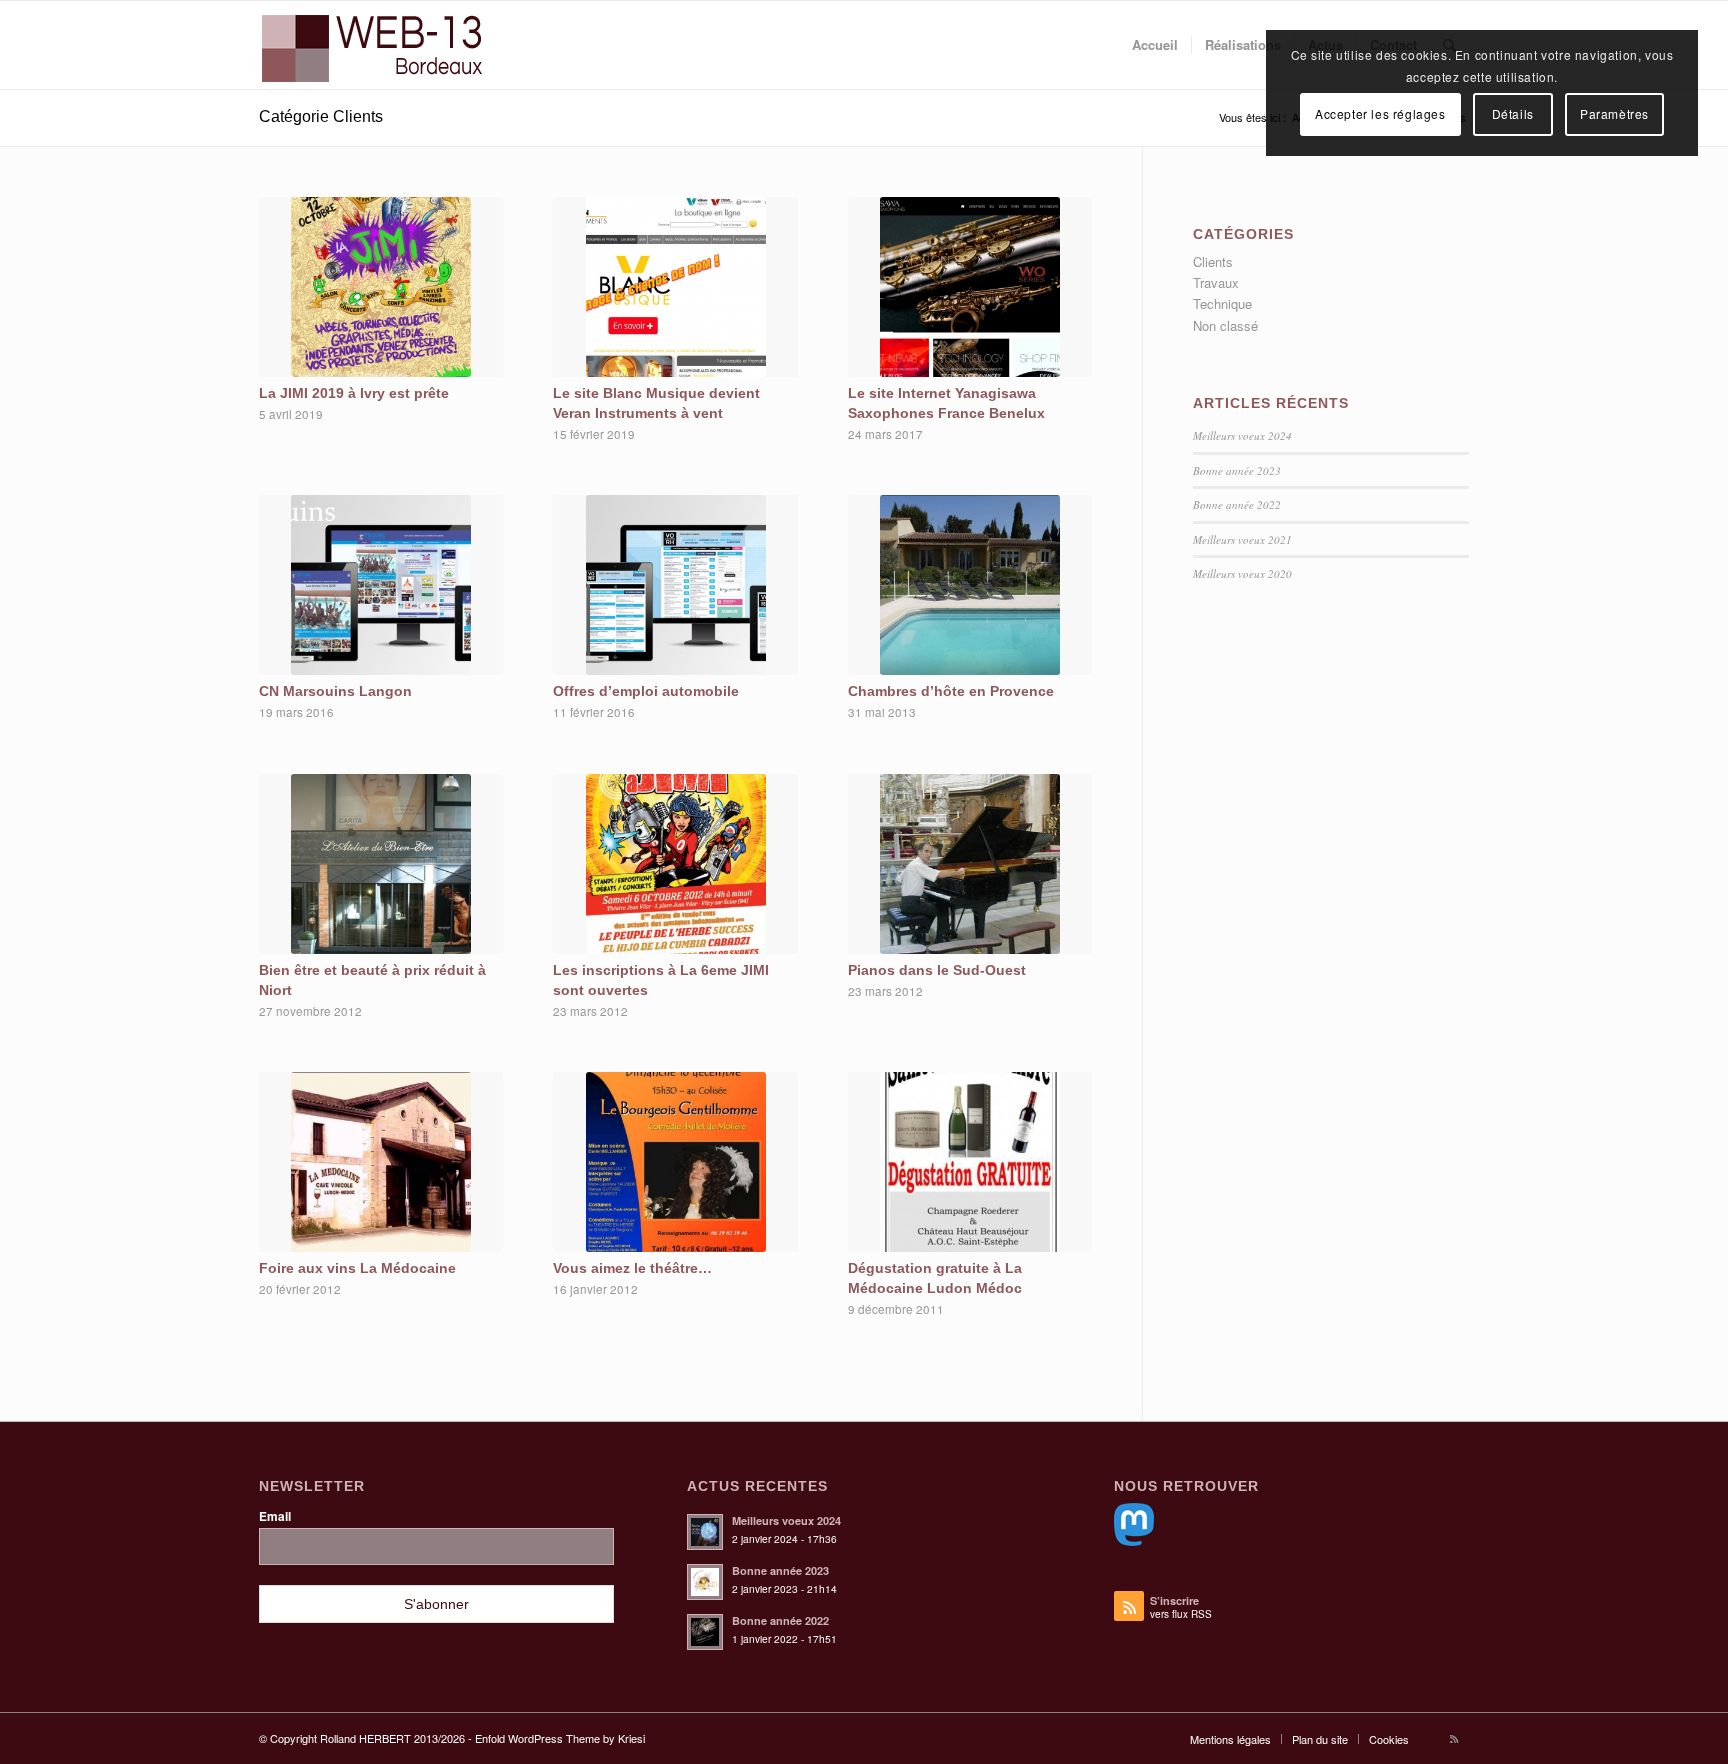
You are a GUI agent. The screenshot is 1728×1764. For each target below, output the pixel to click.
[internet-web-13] (384, 45)
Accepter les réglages (1380, 113)
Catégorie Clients (321, 116)
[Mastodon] (1134, 1540)
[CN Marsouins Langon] (381, 585)
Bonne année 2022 (1237, 504)
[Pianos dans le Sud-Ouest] (970, 864)
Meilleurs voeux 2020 (1242, 573)
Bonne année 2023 (1237, 470)
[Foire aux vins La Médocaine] (381, 1162)
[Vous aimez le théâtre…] (675, 1162)
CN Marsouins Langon (335, 691)
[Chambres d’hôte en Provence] (970, 585)
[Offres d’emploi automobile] (675, 585)
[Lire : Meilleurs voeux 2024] (705, 1532)
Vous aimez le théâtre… (632, 1268)
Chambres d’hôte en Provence (951, 691)
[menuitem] (1155, 45)
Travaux (1216, 282)
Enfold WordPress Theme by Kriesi (560, 1738)
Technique (1222, 303)
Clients (1213, 261)
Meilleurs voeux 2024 (1242, 435)
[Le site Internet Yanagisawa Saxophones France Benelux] (970, 287)
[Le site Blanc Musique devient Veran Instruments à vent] (675, 287)
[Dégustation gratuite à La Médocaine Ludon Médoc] (970, 1162)
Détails (1513, 113)
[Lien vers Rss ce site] (1454, 1738)
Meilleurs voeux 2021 (1242, 539)
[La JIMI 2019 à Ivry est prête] (381, 287)
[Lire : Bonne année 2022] (705, 1632)
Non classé (1225, 325)
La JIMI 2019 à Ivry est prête (354, 393)
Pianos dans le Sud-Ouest (937, 970)
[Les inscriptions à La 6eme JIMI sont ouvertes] (675, 864)
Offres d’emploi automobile (646, 691)
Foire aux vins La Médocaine (357, 1268)
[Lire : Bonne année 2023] (705, 1582)
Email (275, 1516)
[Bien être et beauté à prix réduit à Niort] (381, 864)
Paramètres (1614, 113)
